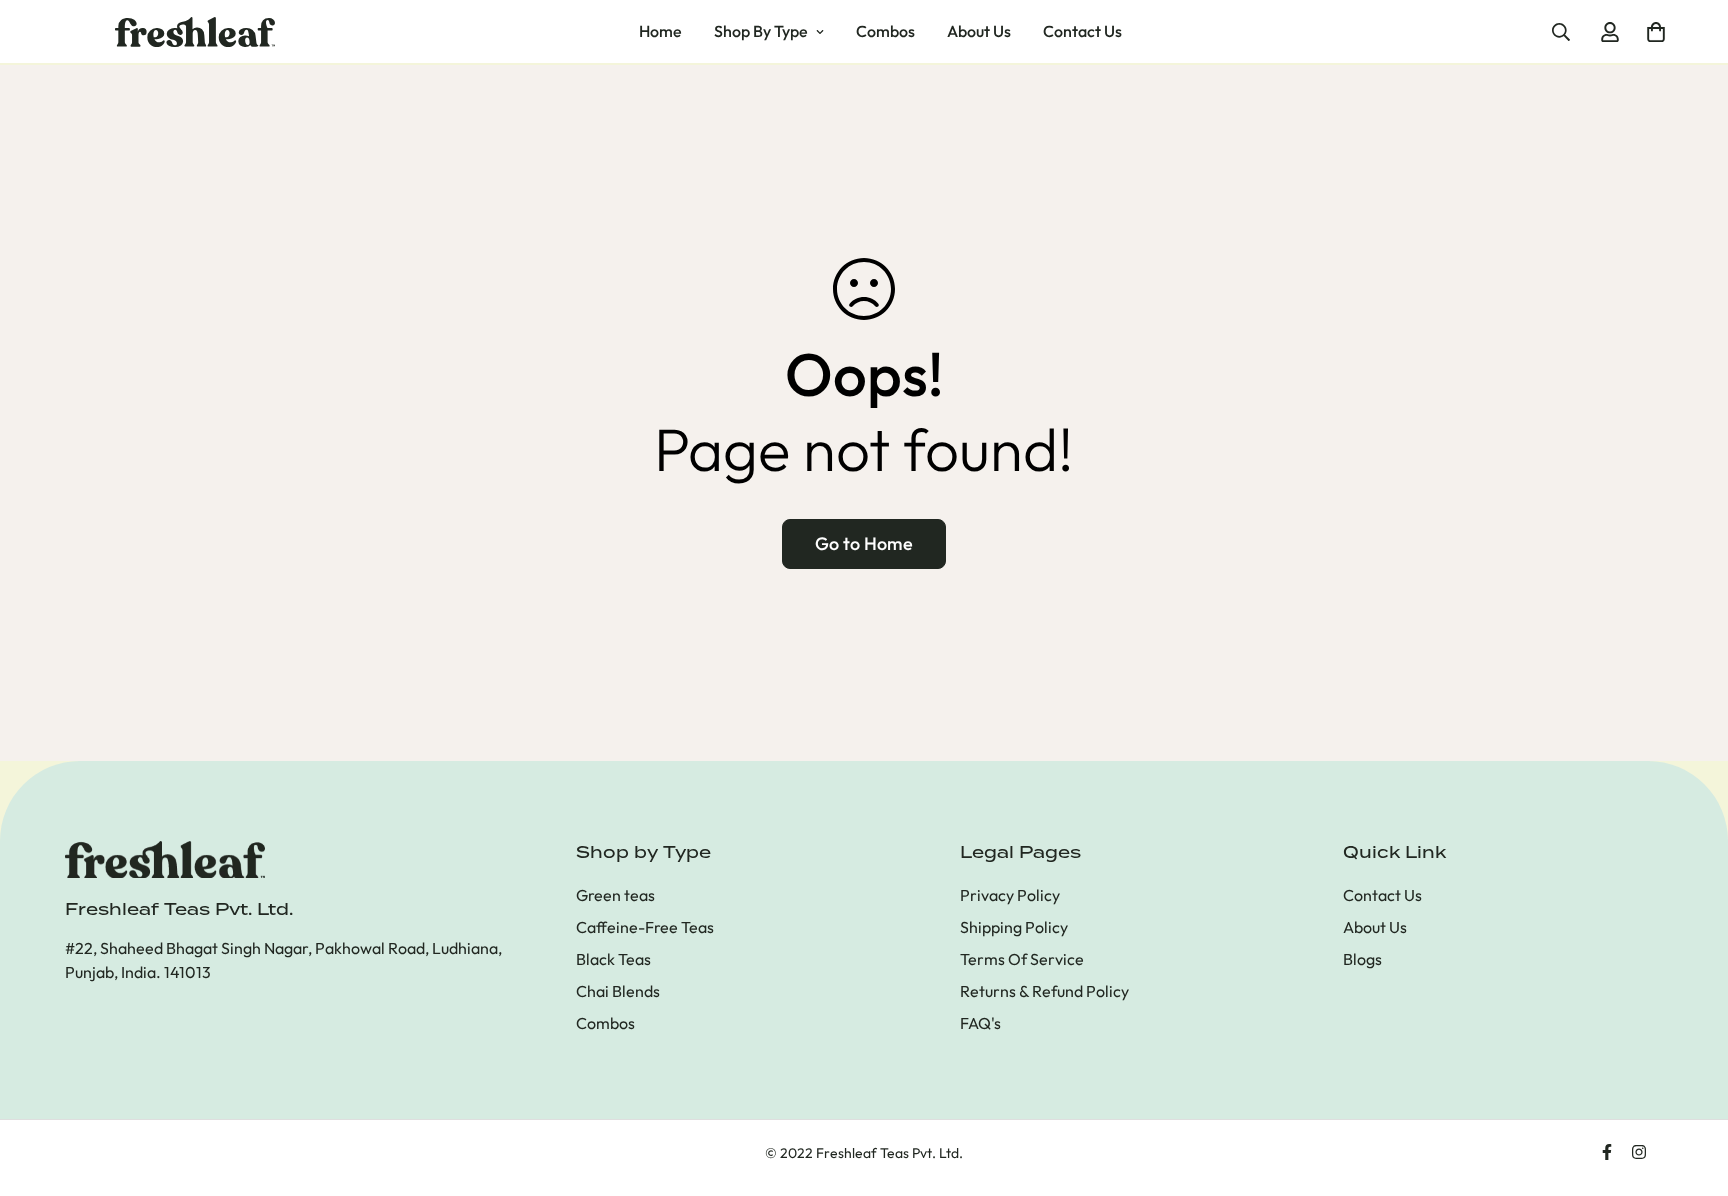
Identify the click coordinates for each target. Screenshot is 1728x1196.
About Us (979, 31)
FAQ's (980, 1023)
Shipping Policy (1014, 927)
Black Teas (613, 959)
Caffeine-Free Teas (645, 927)
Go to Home (864, 543)
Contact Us (1082, 31)
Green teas (615, 895)
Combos (885, 31)
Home (660, 31)
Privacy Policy (1010, 895)
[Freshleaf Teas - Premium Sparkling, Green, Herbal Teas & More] (195, 32)
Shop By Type (761, 31)
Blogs (1362, 959)
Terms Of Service (1022, 959)
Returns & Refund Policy (1044, 991)
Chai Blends (618, 991)
